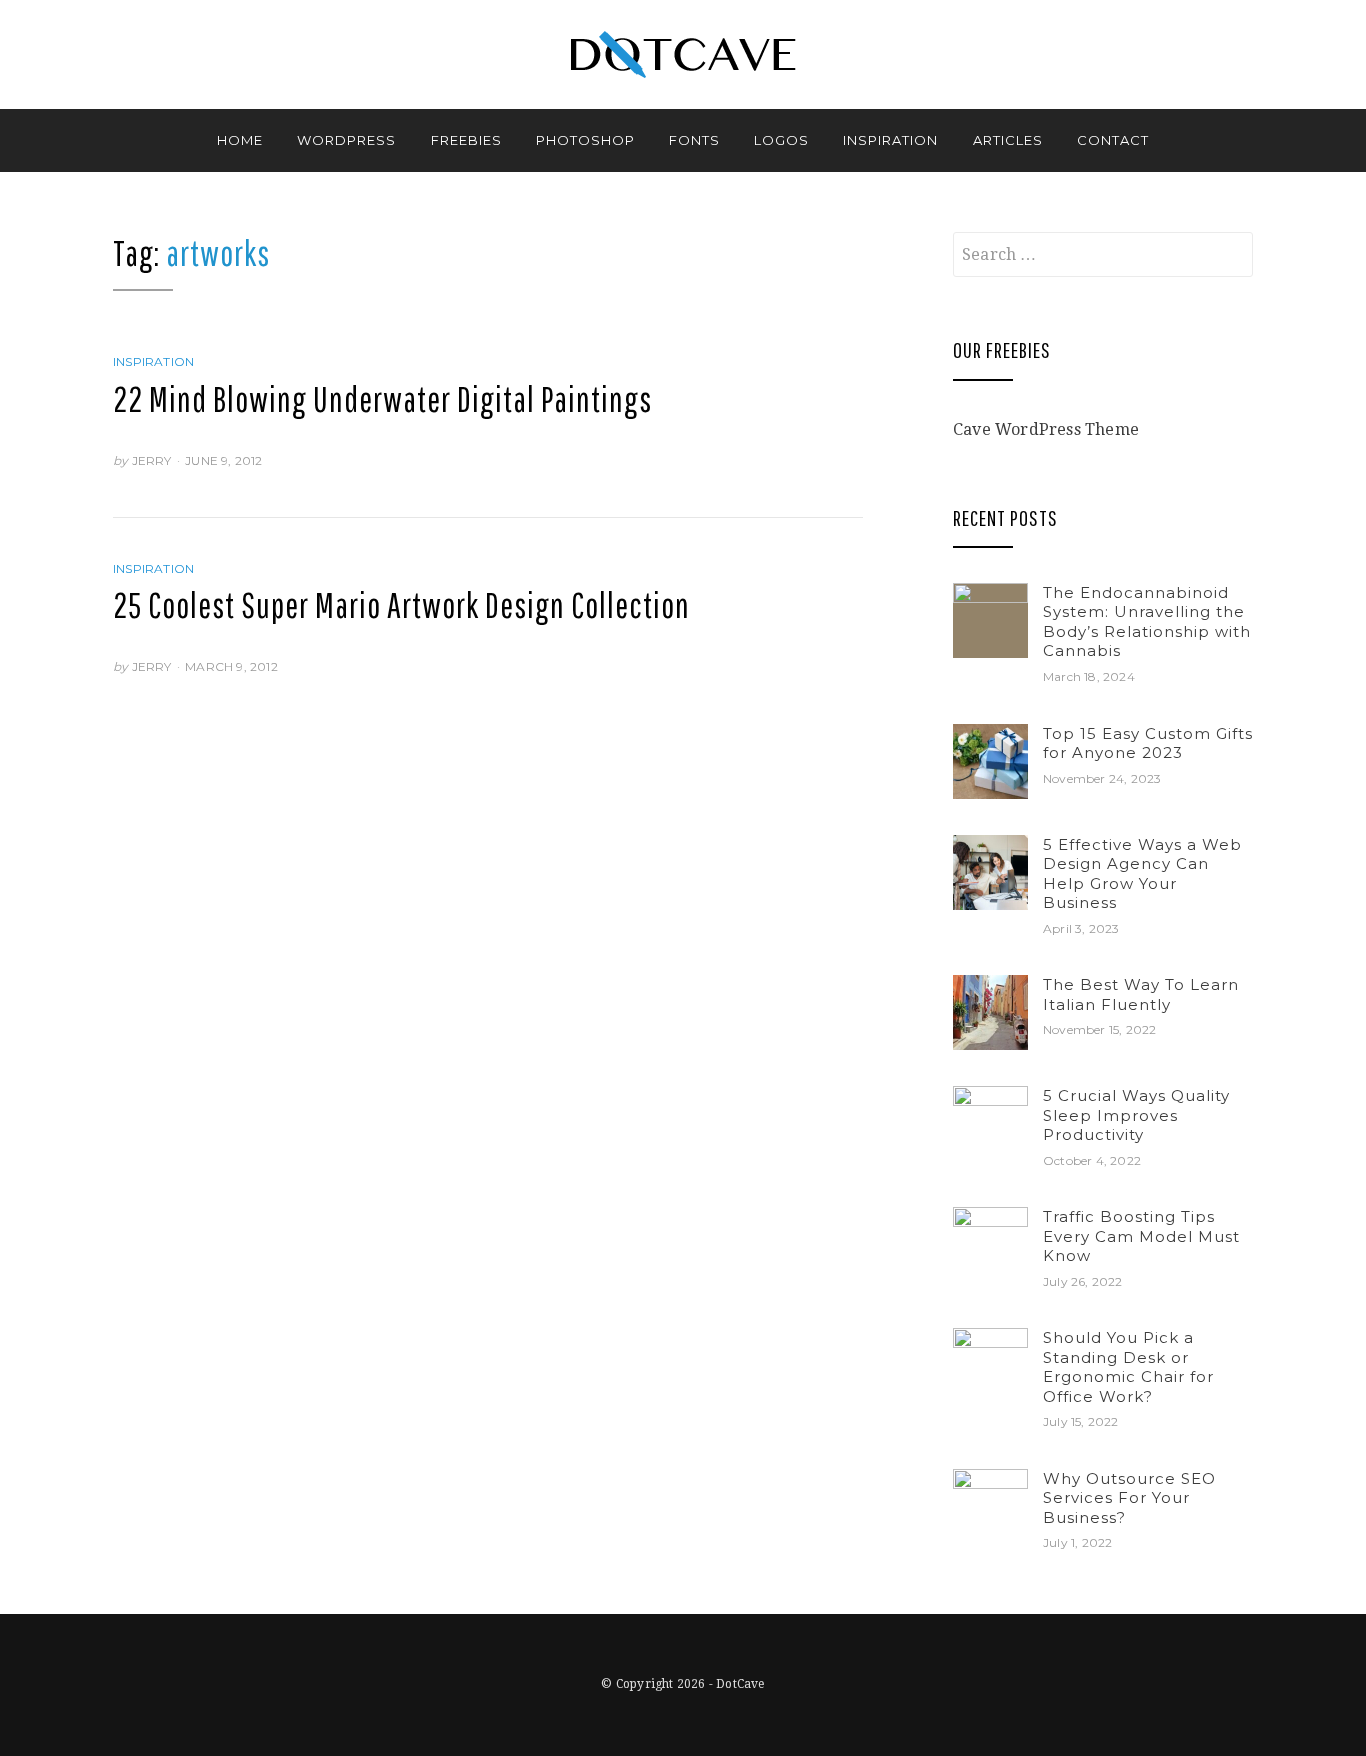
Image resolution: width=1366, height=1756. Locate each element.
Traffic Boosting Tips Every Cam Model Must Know (1141, 1236)
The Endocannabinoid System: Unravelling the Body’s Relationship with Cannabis (1147, 622)
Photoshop (585, 140)
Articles (1008, 140)
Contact (1113, 140)
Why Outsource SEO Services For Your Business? (1129, 1498)
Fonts (694, 140)
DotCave (740, 1684)
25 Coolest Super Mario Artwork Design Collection (401, 605)
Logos (781, 140)
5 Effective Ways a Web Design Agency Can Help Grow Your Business (1142, 874)
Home (240, 140)
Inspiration (890, 140)
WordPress (346, 140)
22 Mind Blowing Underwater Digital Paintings (382, 399)
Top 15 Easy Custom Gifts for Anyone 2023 (1148, 743)
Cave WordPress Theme (1046, 429)
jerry (152, 460)
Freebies (466, 140)
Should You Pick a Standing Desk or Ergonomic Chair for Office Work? (1128, 1367)
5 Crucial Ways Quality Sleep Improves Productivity (1136, 1115)
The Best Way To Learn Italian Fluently (1141, 994)
